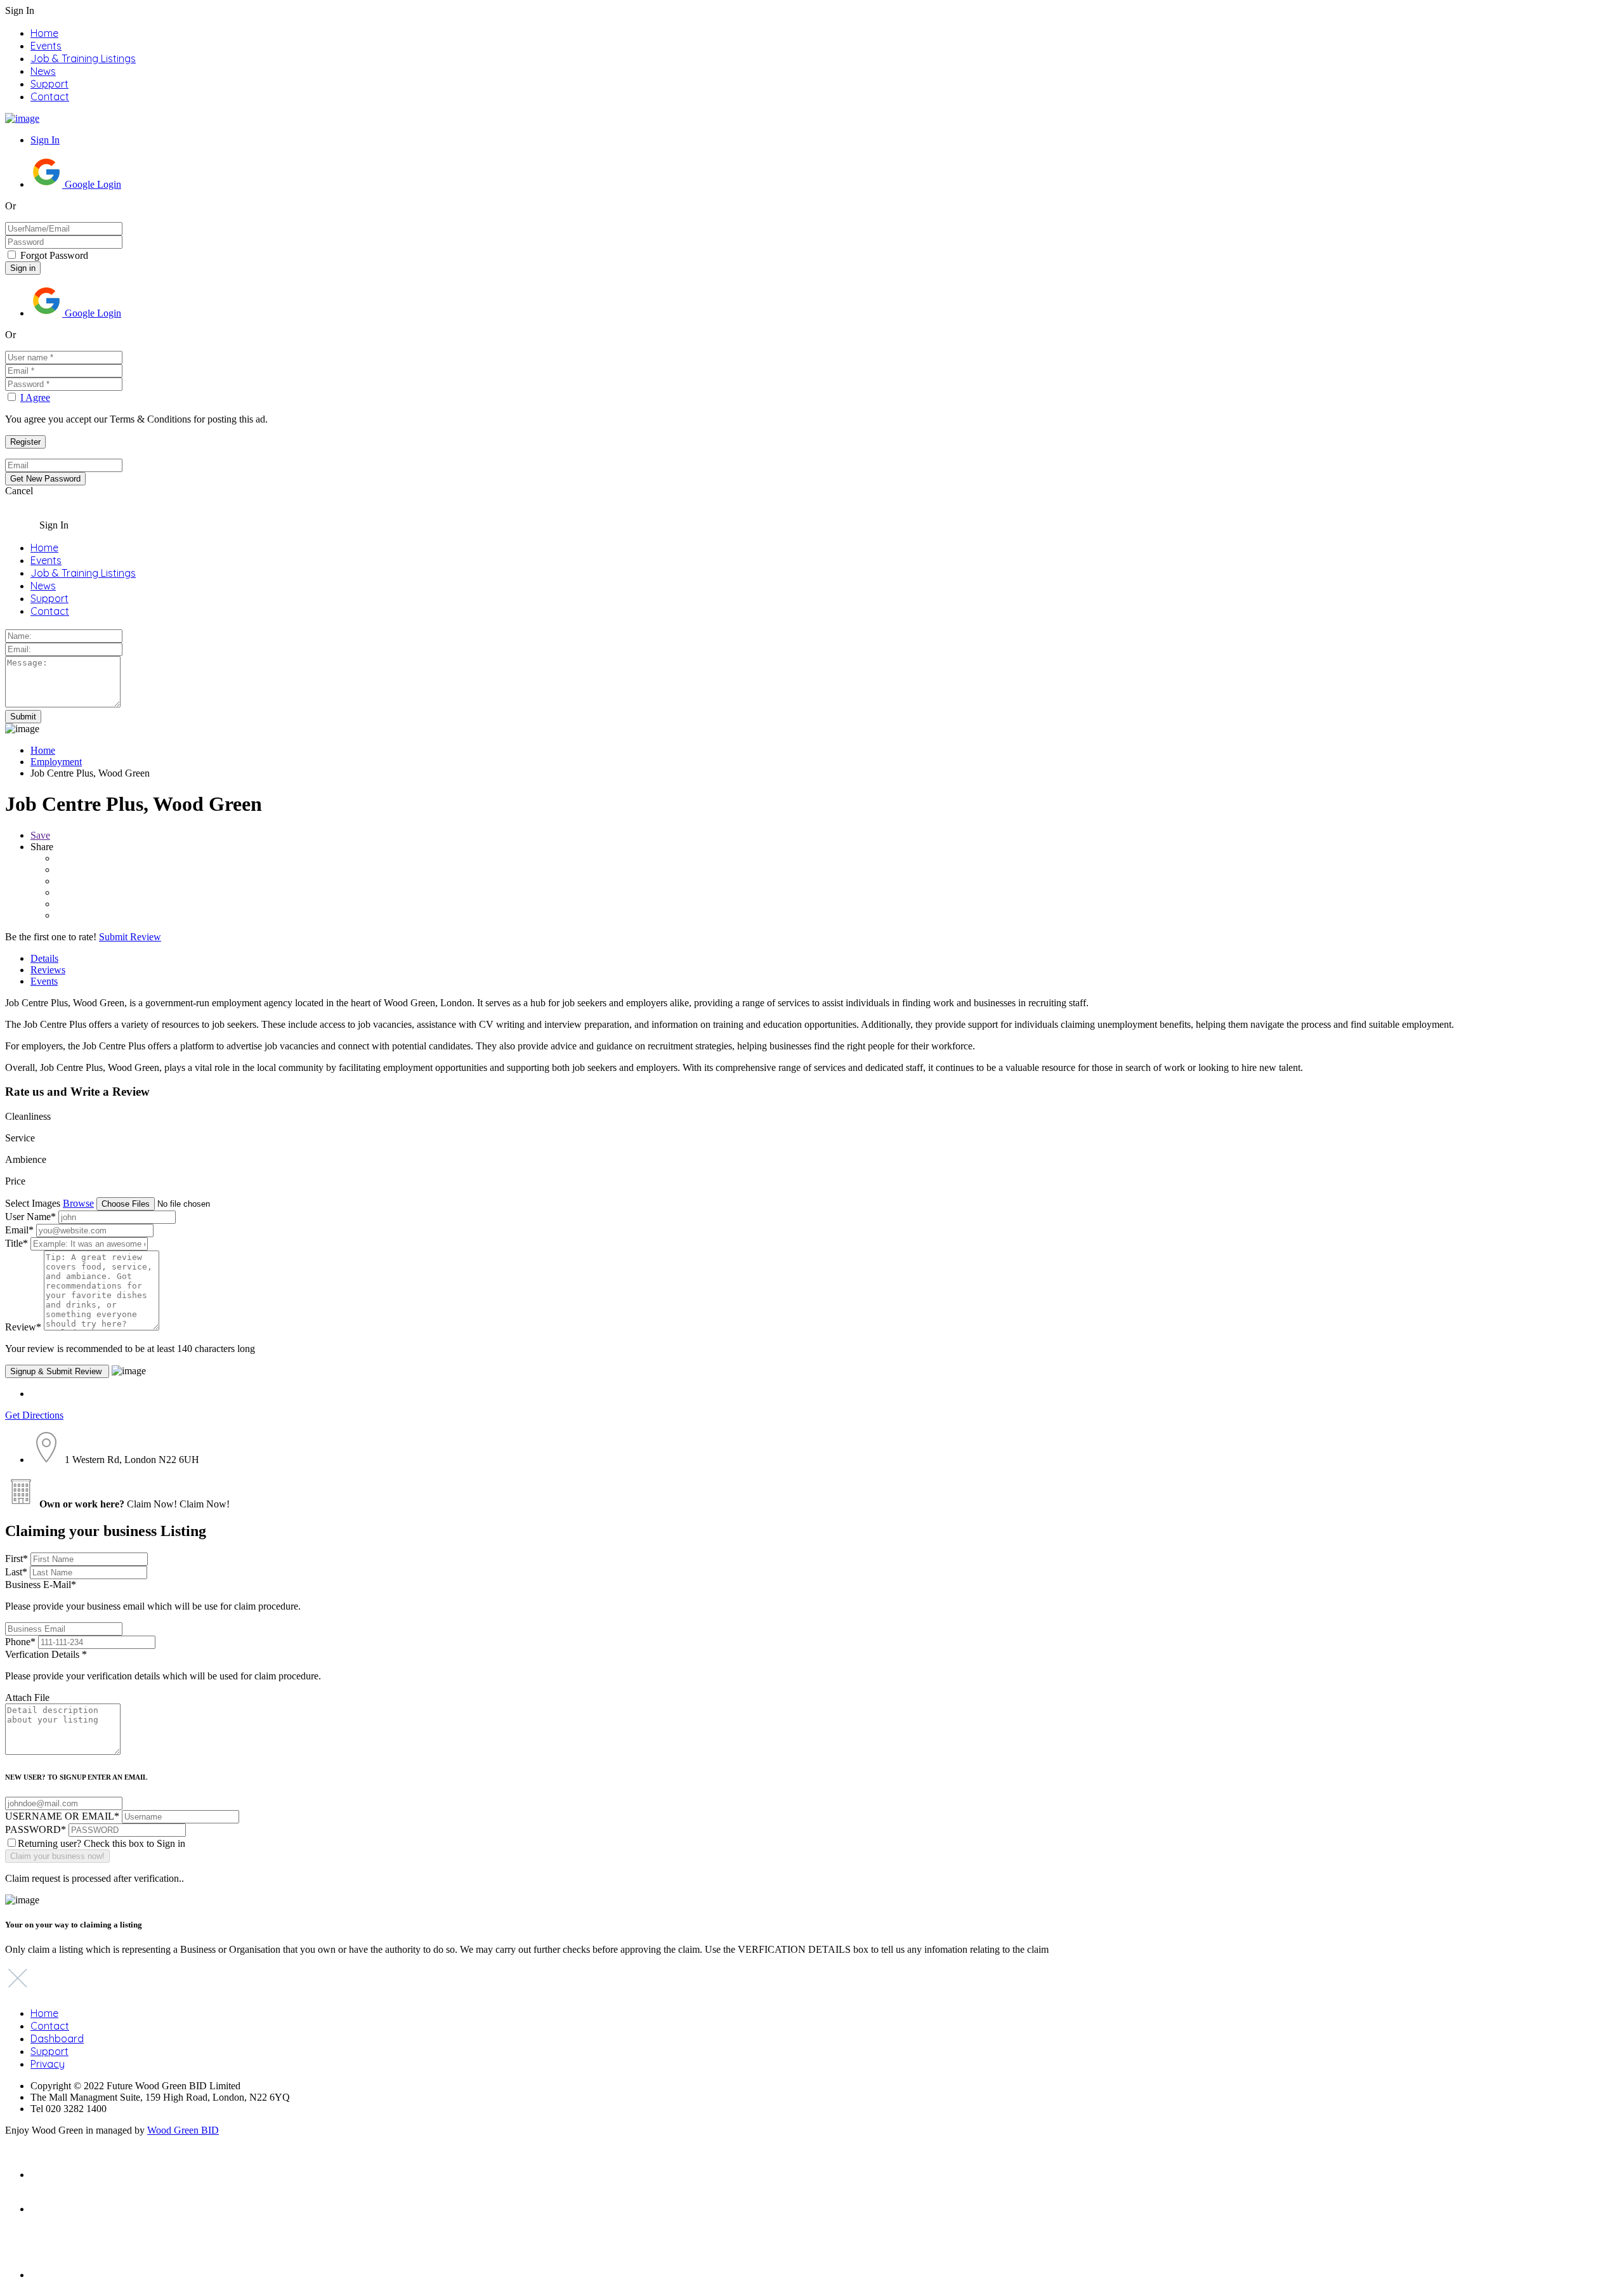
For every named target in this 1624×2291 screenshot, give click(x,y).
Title (16, 1243)
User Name (30, 1217)
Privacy (48, 2064)
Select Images (33, 1203)
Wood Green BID (183, 2130)
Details (44, 958)
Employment (56, 762)
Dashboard (57, 2038)
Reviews (48, 970)
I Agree (35, 397)
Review (23, 1327)
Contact (50, 96)
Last (16, 1572)
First (16, 1559)
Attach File (27, 1697)
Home (44, 33)
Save (40, 835)
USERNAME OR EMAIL (62, 1816)
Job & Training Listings (83, 58)
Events (46, 46)
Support (49, 84)
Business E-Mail (153, 1595)
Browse (78, 1203)
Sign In (45, 140)
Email (19, 1230)
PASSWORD (36, 1829)
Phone (20, 1642)
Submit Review (130, 937)
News (43, 71)
